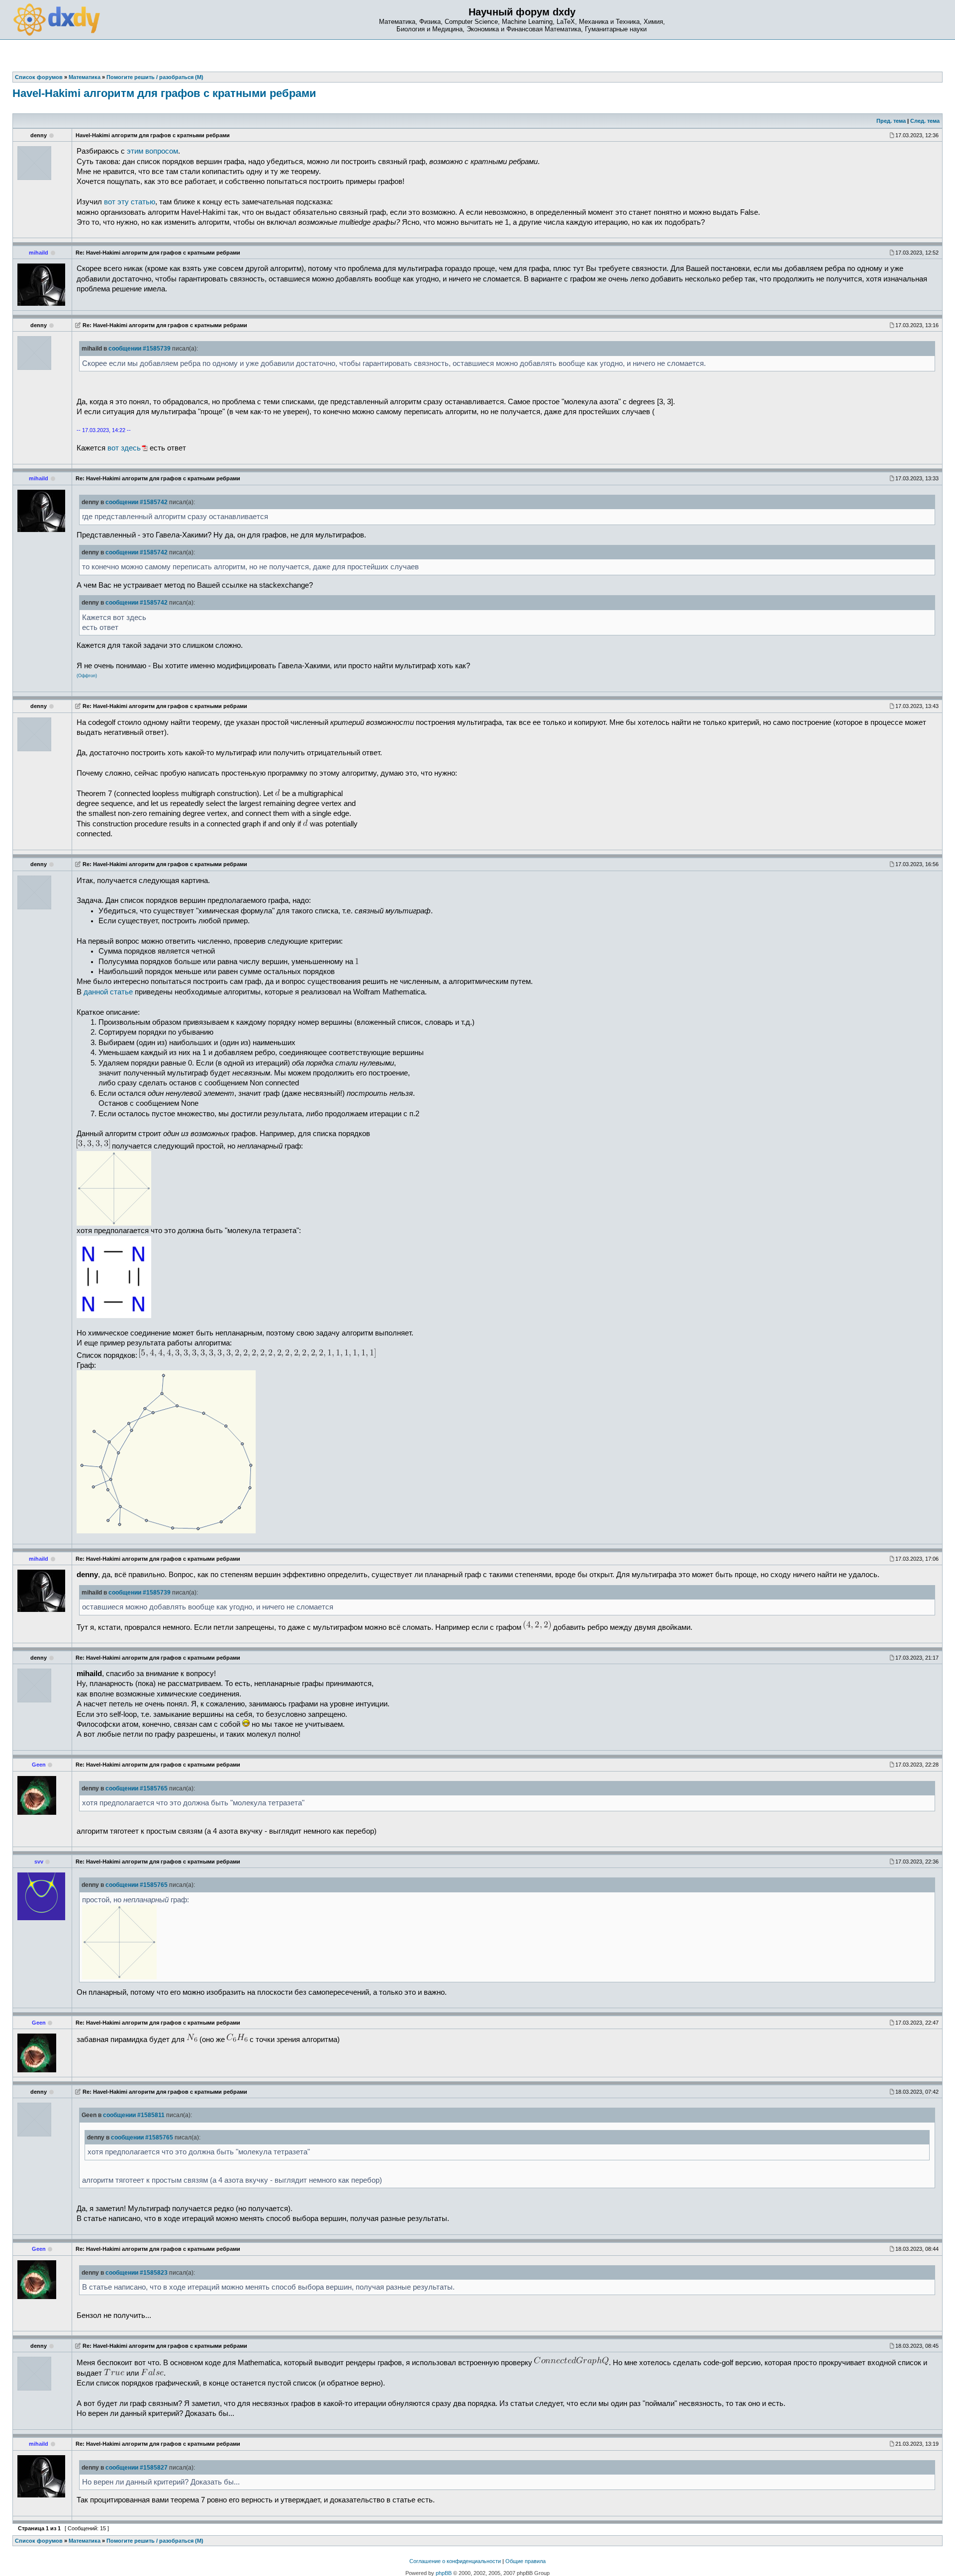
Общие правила (525, 2561)
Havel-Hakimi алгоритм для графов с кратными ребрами (164, 93)
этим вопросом (152, 151)
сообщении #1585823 (137, 2273)
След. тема (925, 121)
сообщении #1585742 (137, 502)
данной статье (108, 992)
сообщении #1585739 (140, 349)
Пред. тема (891, 121)
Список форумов (39, 2541)
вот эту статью (130, 202)
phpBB (444, 2573)
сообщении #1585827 (137, 2468)
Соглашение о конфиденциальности (455, 2561)
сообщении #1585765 (137, 1788)
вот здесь (124, 448)
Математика (85, 2541)
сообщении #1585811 (134, 2115)
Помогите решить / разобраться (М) (155, 2541)
